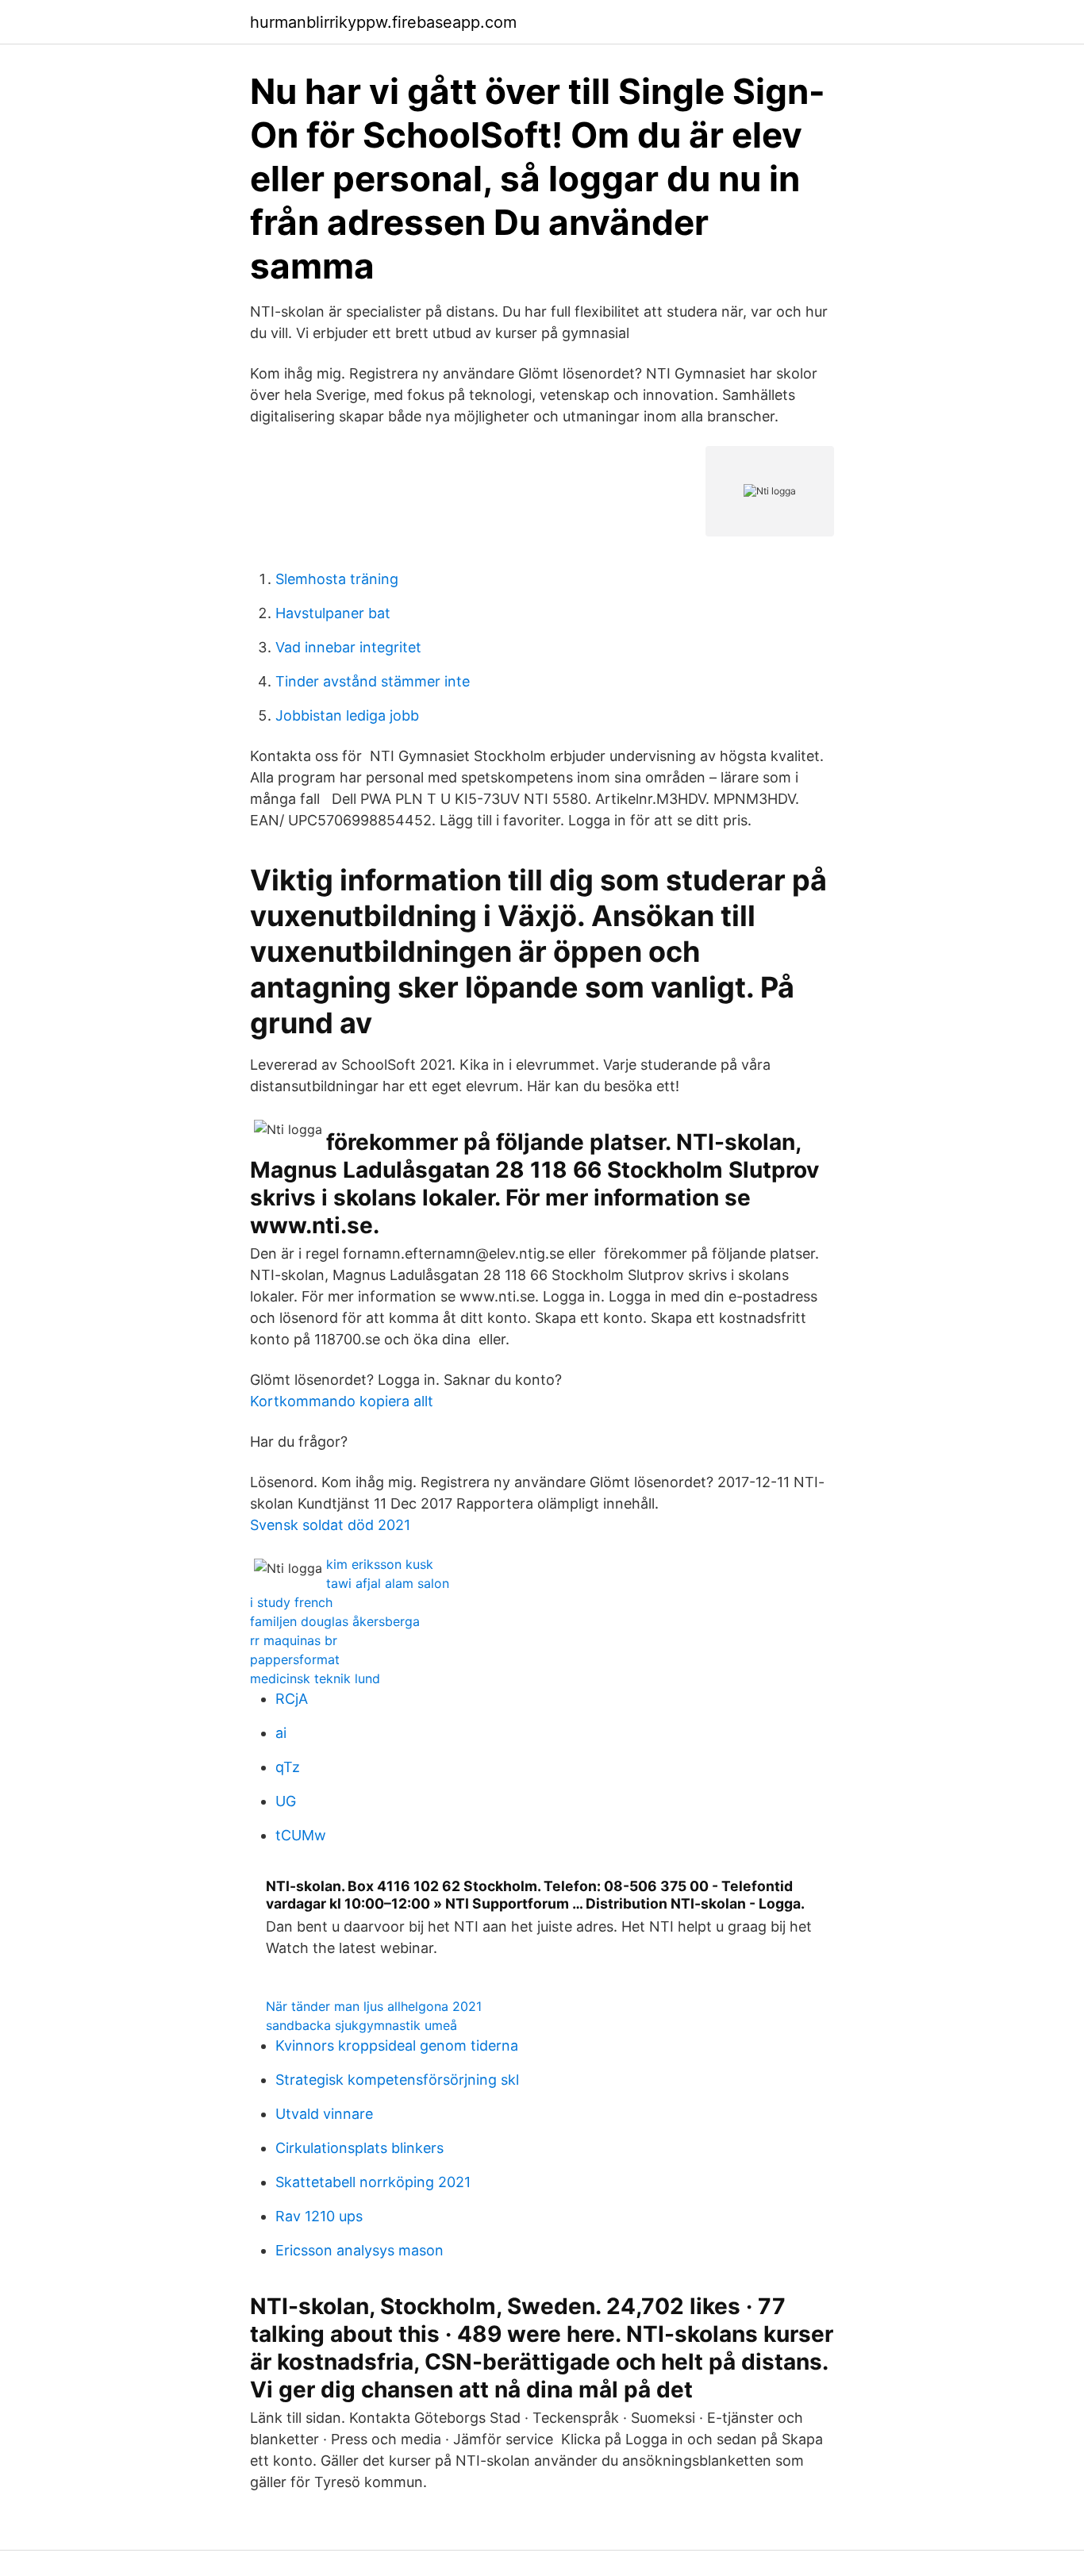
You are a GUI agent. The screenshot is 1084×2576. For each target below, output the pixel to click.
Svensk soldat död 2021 (330, 1525)
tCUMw (301, 1835)
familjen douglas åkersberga (335, 1621)
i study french (291, 1602)
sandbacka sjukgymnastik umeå (361, 2025)
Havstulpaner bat (333, 613)
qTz (288, 1767)
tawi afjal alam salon (388, 1583)
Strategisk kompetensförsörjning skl (397, 2080)
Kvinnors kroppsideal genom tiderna (397, 2045)
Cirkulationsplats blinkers (359, 2148)
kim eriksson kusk (380, 1564)
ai (281, 1733)
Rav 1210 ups (319, 2216)
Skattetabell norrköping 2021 (373, 2182)
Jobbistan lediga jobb (347, 715)
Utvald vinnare (324, 2114)
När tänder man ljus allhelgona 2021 (374, 2006)
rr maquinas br (294, 1640)
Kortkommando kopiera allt (342, 1401)
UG (286, 1801)
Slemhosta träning (337, 579)
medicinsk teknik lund (315, 1678)
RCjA (292, 1699)
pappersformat (295, 1659)
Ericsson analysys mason (359, 2250)
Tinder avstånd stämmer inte (373, 681)
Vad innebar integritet (348, 647)
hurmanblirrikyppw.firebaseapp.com (383, 22)
